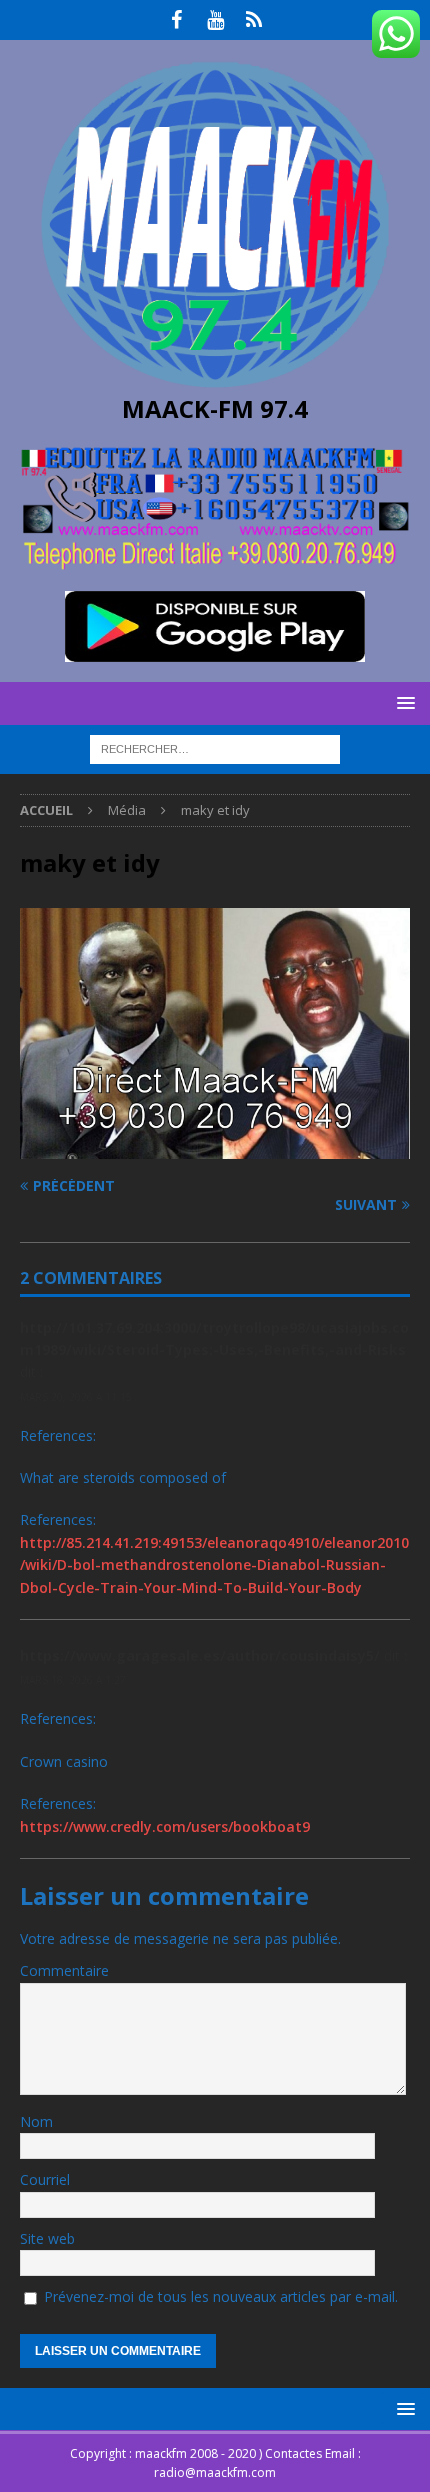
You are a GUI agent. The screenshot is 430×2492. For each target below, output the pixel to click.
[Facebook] (176, 20)
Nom (36, 2121)
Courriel (45, 2179)
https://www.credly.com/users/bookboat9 (165, 1826)
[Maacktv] (254, 20)
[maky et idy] (215, 1146)
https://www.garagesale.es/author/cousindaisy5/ (200, 1655)
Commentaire (64, 1970)
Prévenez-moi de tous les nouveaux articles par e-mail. (221, 2296)
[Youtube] (215, 20)
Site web (47, 2238)
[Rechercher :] (215, 748)
